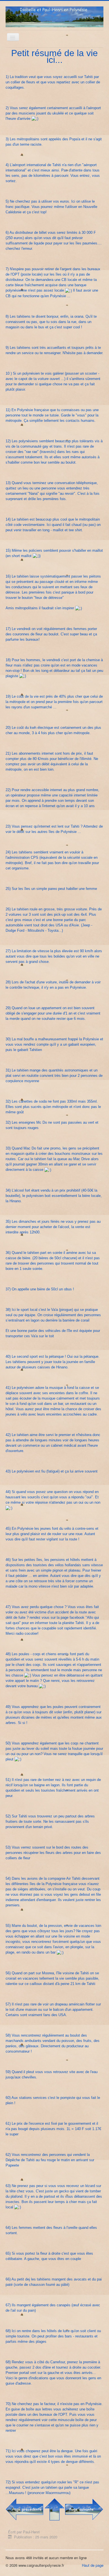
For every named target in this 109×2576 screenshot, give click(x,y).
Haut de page (93, 2565)
